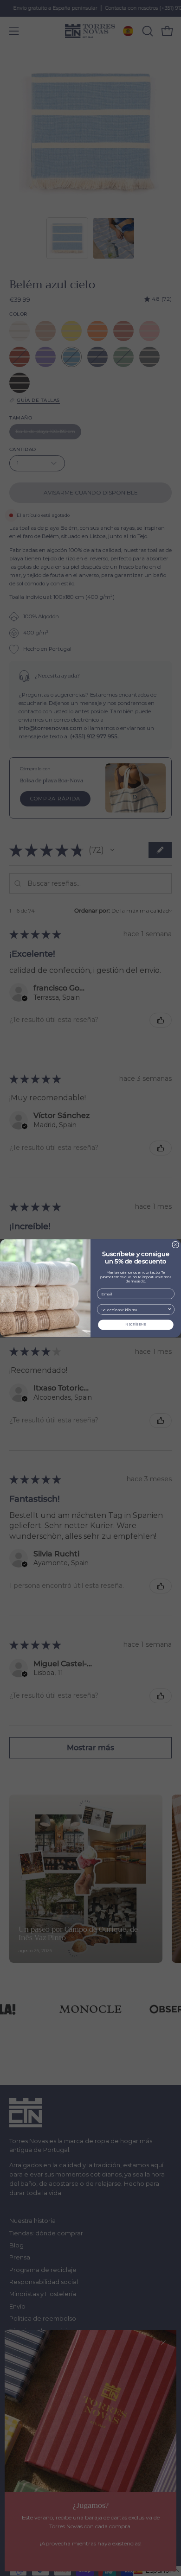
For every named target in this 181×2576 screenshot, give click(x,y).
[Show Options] (170, 1309)
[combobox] (134, 1309)
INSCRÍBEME (136, 1324)
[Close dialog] (176, 1245)
